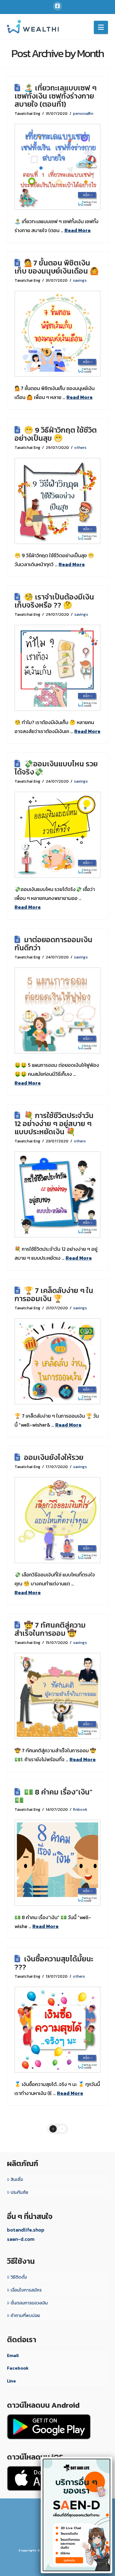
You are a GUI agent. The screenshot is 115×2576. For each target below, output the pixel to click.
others (80, 447)
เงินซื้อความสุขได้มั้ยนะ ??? (54, 1963)
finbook (80, 1809)
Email (13, 2355)
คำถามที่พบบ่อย (25, 2315)
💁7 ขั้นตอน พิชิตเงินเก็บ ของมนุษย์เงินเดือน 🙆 (57, 267)
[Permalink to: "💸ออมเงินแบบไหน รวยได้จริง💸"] (57, 835)
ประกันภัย (19, 2192)
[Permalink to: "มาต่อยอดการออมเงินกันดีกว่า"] (57, 1011)
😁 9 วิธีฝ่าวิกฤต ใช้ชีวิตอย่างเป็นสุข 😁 (56, 434)
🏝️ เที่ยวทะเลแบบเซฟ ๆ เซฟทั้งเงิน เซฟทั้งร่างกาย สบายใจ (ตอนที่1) (56, 96)
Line (11, 2381)
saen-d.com (21, 2239)
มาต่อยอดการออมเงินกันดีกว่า (53, 944)
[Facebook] (57, 6)
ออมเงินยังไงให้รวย (54, 1457)
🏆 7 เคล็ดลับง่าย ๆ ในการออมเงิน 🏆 (54, 1295)
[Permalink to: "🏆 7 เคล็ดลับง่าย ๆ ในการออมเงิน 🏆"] (57, 1361)
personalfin (83, 113)
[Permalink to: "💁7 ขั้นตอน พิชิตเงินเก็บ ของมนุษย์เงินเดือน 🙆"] (57, 334)
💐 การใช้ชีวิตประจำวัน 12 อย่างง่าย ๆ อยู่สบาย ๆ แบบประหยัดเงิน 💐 (54, 1124)
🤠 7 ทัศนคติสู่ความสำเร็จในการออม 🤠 (50, 1629)
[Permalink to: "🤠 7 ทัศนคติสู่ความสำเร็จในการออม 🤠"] (57, 1696)
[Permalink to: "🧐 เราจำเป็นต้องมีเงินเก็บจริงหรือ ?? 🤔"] (57, 668)
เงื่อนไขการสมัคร (26, 2290)
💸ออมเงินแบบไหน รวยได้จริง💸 (56, 768)
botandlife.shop (26, 2230)
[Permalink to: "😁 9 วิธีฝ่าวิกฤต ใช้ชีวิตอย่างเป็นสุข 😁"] (57, 501)
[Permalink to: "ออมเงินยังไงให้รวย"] (57, 1520)
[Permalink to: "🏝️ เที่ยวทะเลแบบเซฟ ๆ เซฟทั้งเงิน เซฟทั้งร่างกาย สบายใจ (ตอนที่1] (57, 167)
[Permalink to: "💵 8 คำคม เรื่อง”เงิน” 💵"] (57, 1863)
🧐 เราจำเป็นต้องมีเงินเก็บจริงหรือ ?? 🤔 (54, 601)
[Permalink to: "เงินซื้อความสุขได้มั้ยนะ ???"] (57, 2030)
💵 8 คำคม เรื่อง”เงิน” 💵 (54, 1796)
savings (80, 280)
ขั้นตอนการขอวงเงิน (29, 2303)
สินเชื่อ (17, 2179)
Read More (78, 230)
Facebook (18, 2368)
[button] (101, 27)
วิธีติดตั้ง (19, 2277)
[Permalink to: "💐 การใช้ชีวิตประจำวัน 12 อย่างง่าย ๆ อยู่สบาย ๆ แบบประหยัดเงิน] (57, 1194)
